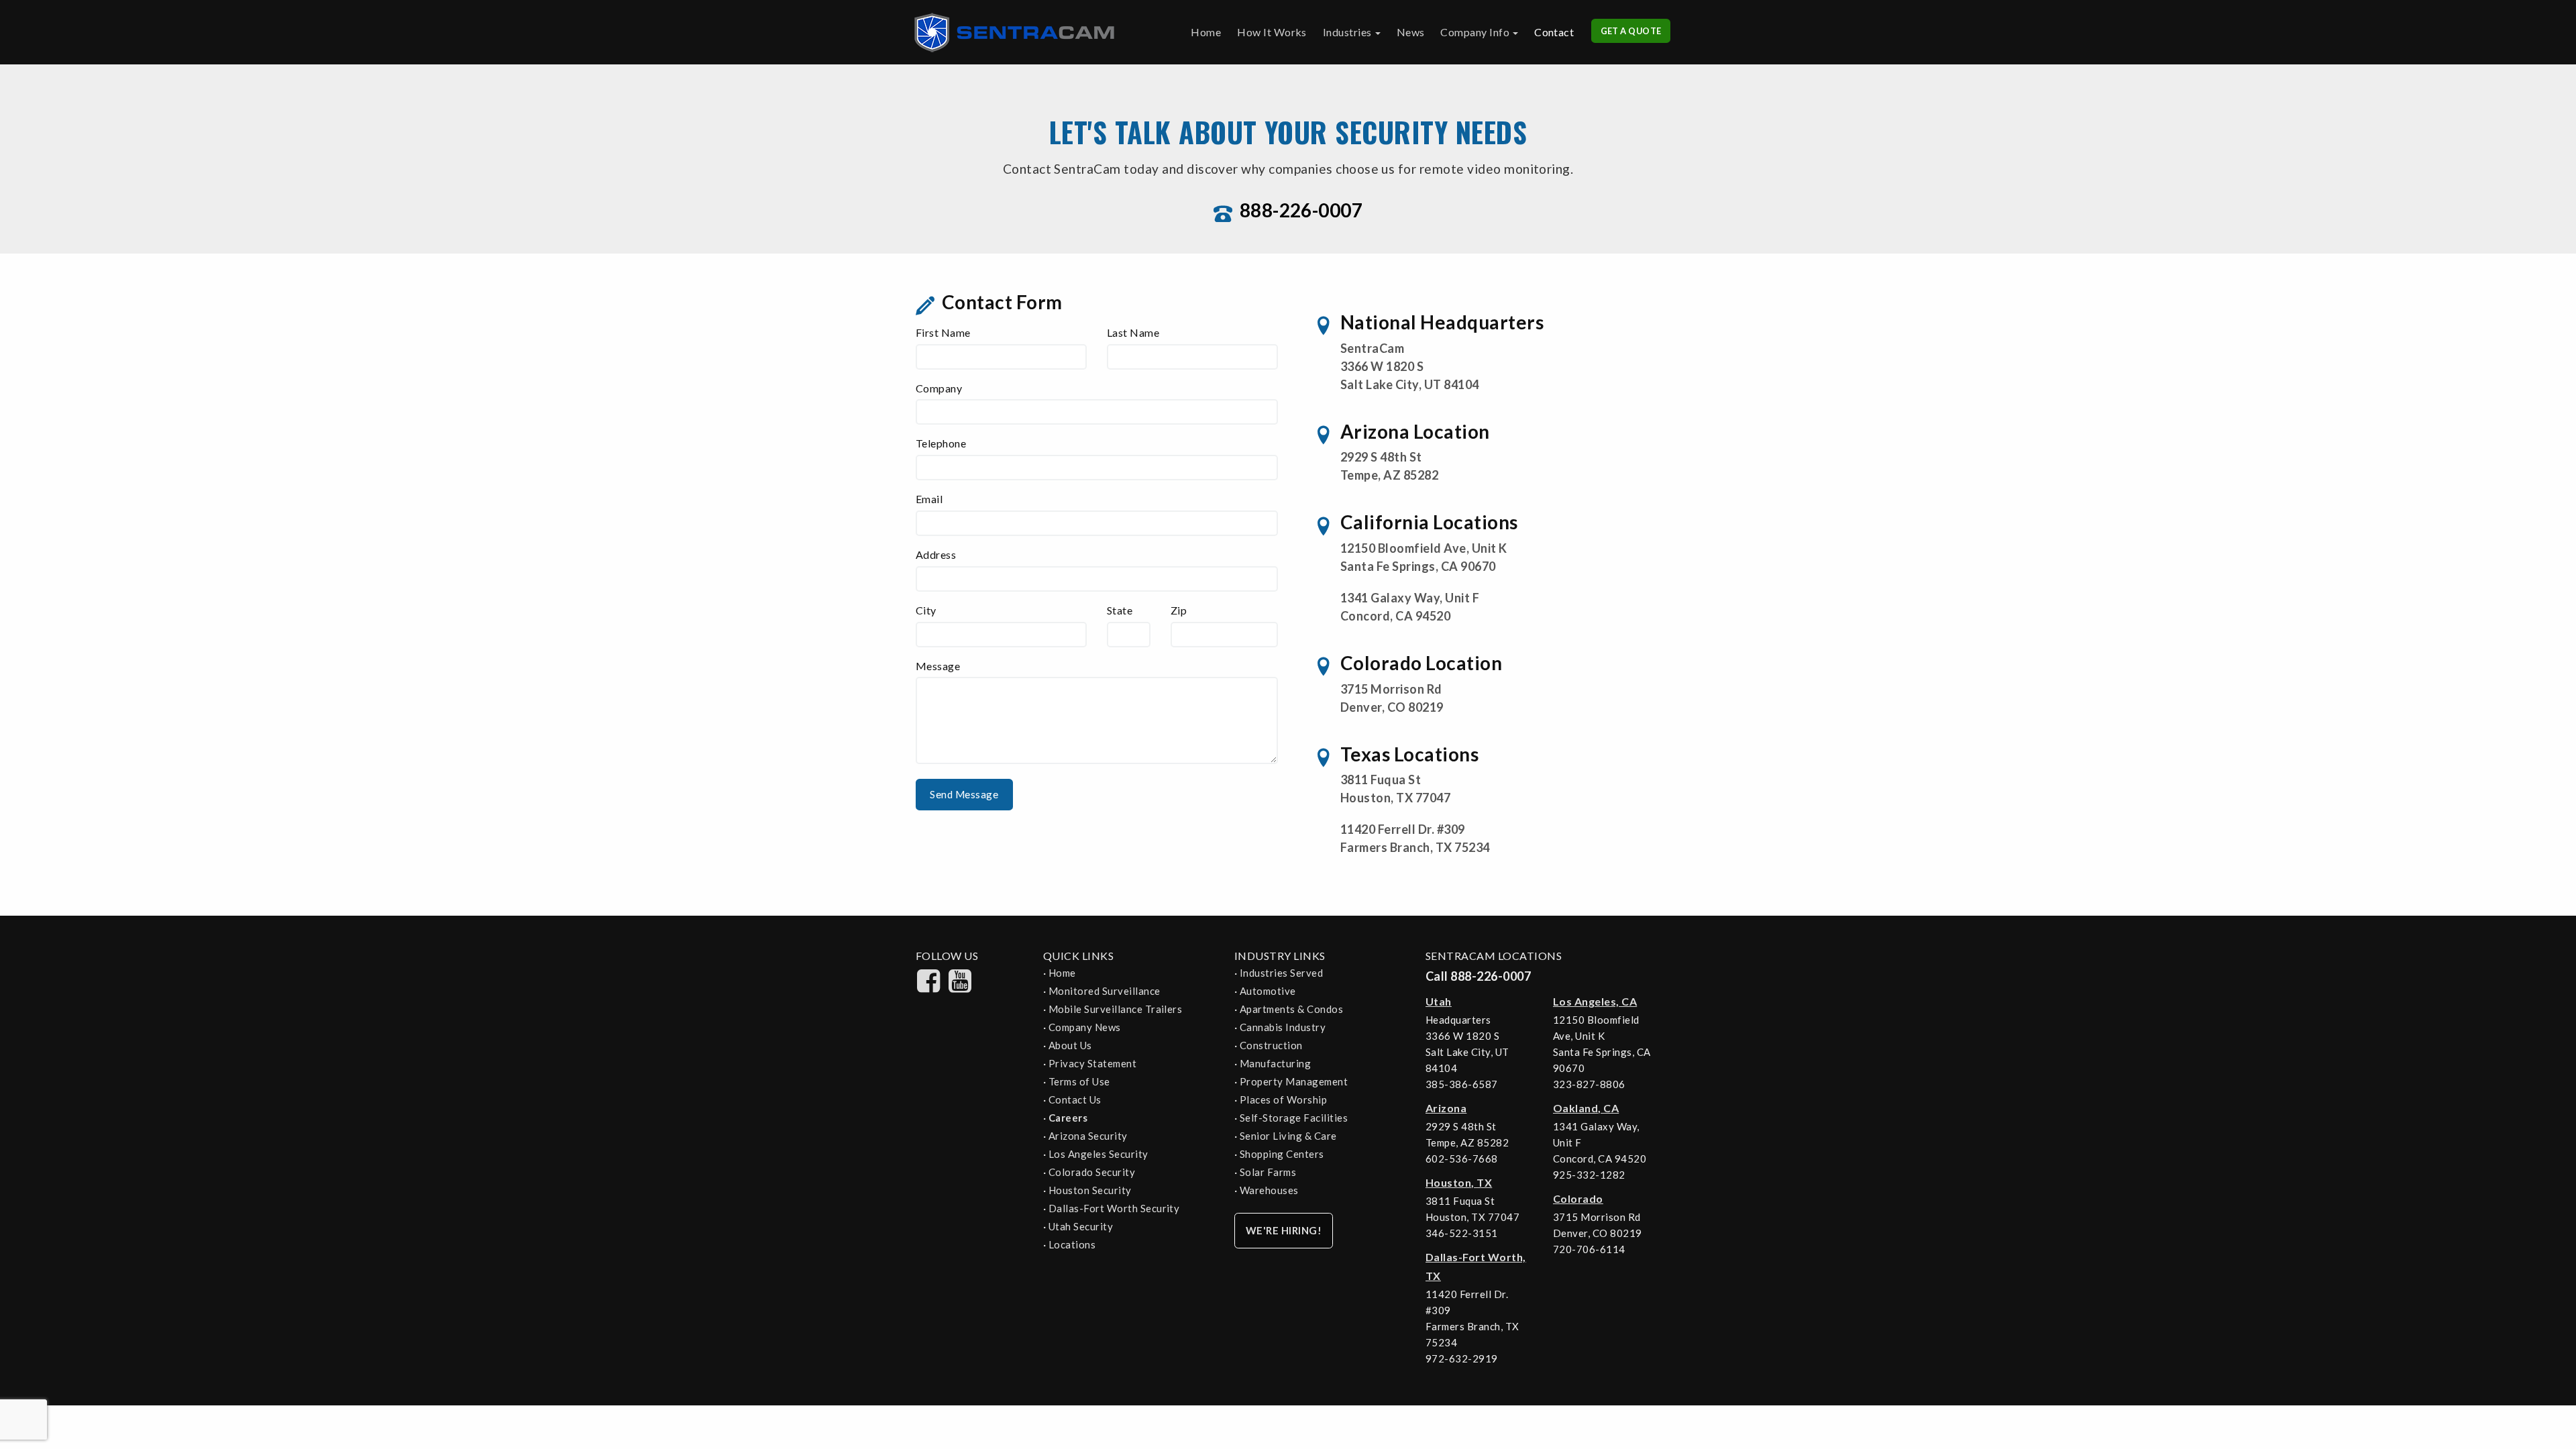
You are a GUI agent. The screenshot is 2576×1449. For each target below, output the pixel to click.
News (1411, 32)
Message (938, 666)
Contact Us (1075, 1099)
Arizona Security (1088, 1136)
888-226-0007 (1301, 210)
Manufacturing (1275, 1063)
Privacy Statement (1092, 1063)
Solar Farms (1268, 1172)
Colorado (1578, 1198)
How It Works (1272, 32)
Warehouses (1269, 1190)
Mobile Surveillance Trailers (1115, 1009)
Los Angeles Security (1098, 1154)
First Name (943, 332)
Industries (1347, 32)
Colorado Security (1092, 1172)
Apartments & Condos (1291, 1009)
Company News (1085, 1027)
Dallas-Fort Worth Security (1114, 1208)
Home (1206, 32)
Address (936, 554)
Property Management (1294, 1081)
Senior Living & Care (1288, 1136)
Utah (1439, 1001)
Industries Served (1281, 973)
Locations (1072, 1244)
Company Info (1475, 32)
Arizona (1446, 1108)
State (1120, 610)
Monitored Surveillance (1105, 991)
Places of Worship (1283, 1099)
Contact (1554, 32)
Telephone (941, 443)
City (926, 610)
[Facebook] (929, 988)
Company (939, 388)
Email (929, 499)
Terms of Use (1079, 1081)
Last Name (1133, 332)
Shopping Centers (1282, 1154)
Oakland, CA (1586, 1108)
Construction (1271, 1045)
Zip (1179, 610)
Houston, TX (1459, 1182)
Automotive (1268, 991)
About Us (1070, 1045)
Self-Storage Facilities (1294, 1118)
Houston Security (1090, 1190)
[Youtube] (960, 988)
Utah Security (1081, 1226)
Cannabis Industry (1283, 1027)
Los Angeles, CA (1595, 1001)
